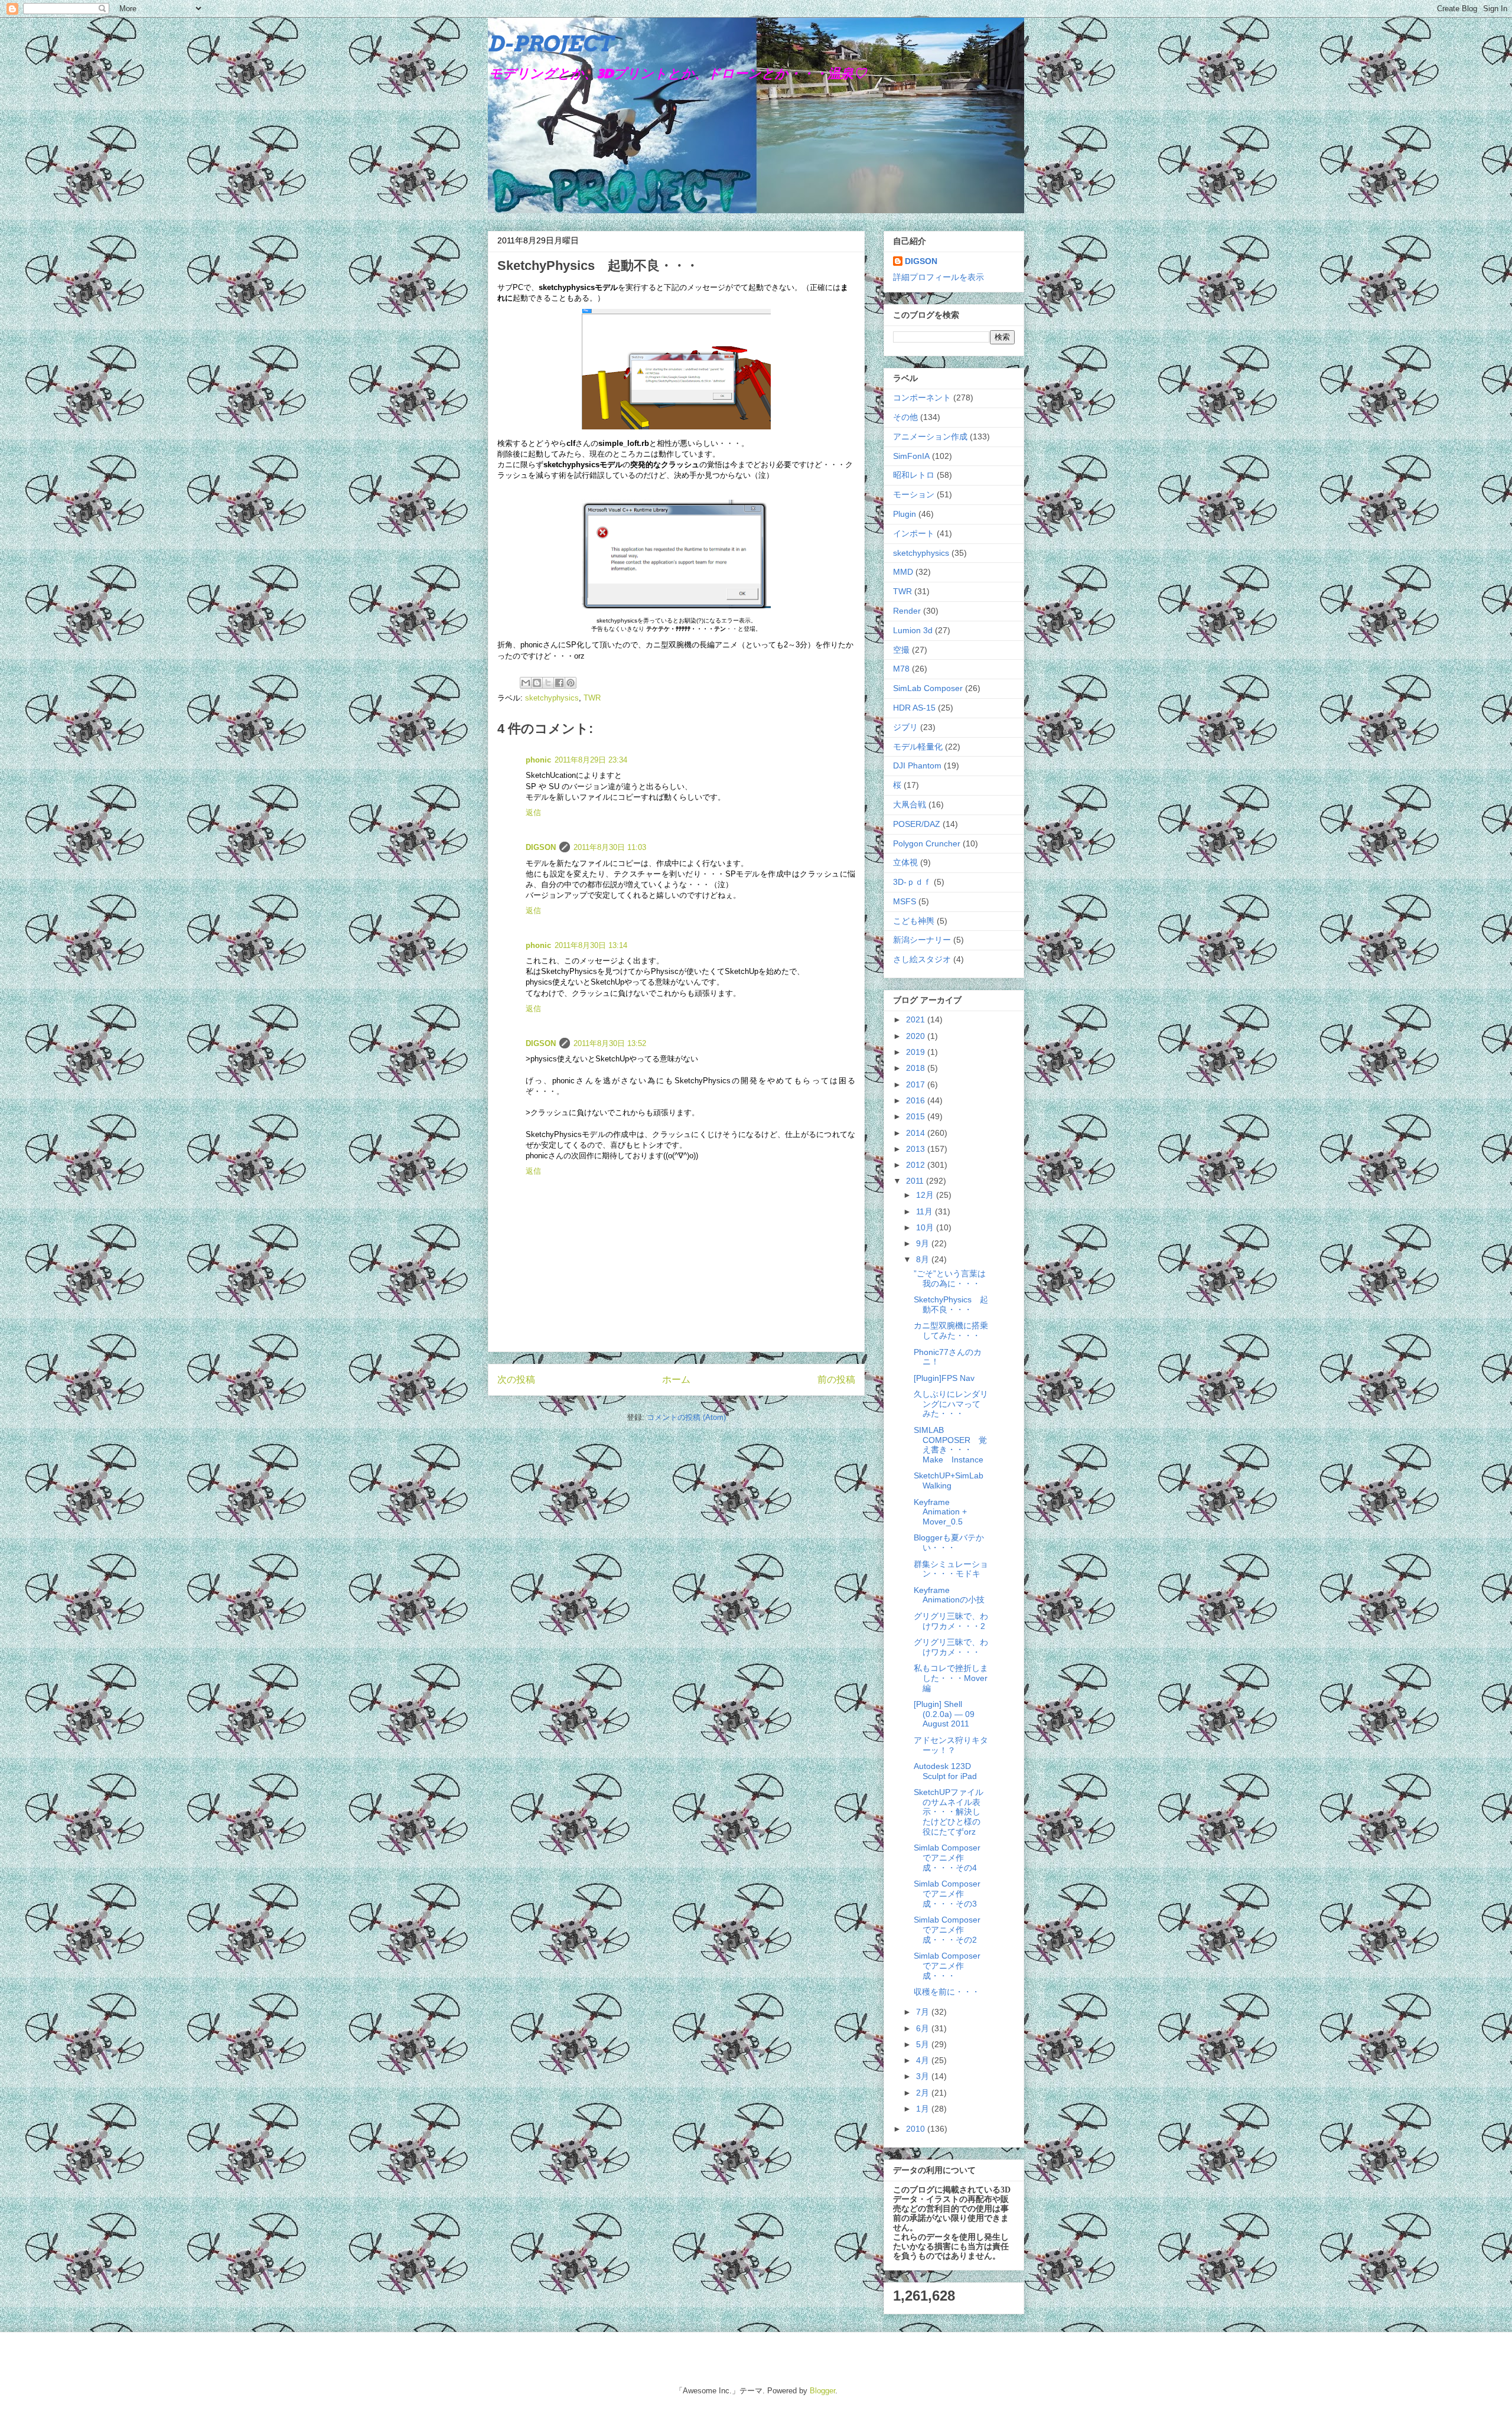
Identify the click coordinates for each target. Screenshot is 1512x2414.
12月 (926, 1195)
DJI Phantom (917, 765)
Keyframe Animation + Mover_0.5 (940, 1512)
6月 (924, 2028)
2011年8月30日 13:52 (610, 1043)
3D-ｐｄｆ (912, 882)
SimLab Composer (928, 688)
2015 (917, 1116)
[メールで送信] (526, 683)
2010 (917, 2129)
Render (907, 611)
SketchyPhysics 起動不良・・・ (951, 1304)
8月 (924, 1259)
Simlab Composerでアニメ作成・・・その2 (947, 1930)
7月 (924, 2012)
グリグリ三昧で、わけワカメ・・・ (951, 1647)
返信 (533, 812)
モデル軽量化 (918, 747)
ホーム (676, 1379)
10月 (926, 1227)
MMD (903, 572)
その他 (905, 417)
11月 (926, 1211)
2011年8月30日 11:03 (610, 847)
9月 (924, 1243)
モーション (914, 494)
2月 (924, 2093)
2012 (917, 1165)
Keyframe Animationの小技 (949, 1595)
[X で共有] (548, 683)
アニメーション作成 (930, 436)
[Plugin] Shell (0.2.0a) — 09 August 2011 (944, 1714)
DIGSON (541, 847)
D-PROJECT (550, 44)
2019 (917, 1052)
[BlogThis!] (537, 683)
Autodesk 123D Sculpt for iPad (945, 1771)
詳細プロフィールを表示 (939, 277)
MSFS (905, 901)
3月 (924, 2076)
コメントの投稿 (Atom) (686, 1417)
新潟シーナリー (922, 940)
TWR (592, 698)
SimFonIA (911, 456)
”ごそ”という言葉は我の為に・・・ (950, 1278)
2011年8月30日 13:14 (591, 945)
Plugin (905, 514)
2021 (917, 1019)
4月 (924, 2060)
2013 (917, 1149)
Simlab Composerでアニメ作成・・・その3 (947, 1894)
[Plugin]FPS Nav (944, 1378)
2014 (917, 1133)
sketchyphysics (552, 698)
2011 (916, 1181)
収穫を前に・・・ (947, 1992)
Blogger (822, 2391)
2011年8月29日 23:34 (591, 760)
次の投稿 (516, 1379)
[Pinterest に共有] (571, 683)
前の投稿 (836, 1379)
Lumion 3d (913, 630)
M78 (901, 669)
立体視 (905, 862)
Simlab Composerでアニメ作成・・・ (947, 1966)
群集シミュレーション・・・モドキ (951, 1569)
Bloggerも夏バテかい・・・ (949, 1542)
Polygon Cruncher (927, 843)
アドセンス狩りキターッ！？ (951, 1745)
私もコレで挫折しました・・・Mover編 (951, 1678)
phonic (538, 760)
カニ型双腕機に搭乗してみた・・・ (951, 1330)
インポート (914, 533)
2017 (917, 1084)
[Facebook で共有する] (559, 683)
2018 (917, 1068)
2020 (917, 1036)
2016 (917, 1100)
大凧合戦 (910, 804)
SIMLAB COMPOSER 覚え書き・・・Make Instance (950, 1445)
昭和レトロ (914, 475)
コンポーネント (922, 398)
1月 (924, 2109)
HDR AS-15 (914, 708)
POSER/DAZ (917, 824)
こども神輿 (914, 921)
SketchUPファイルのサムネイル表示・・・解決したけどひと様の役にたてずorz (949, 1812)
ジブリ (905, 727)
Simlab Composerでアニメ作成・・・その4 (947, 1858)
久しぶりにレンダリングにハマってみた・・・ (951, 1404)
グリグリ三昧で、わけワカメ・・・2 (951, 1621)
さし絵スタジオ (922, 959)
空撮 (901, 650)
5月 (924, 2044)
